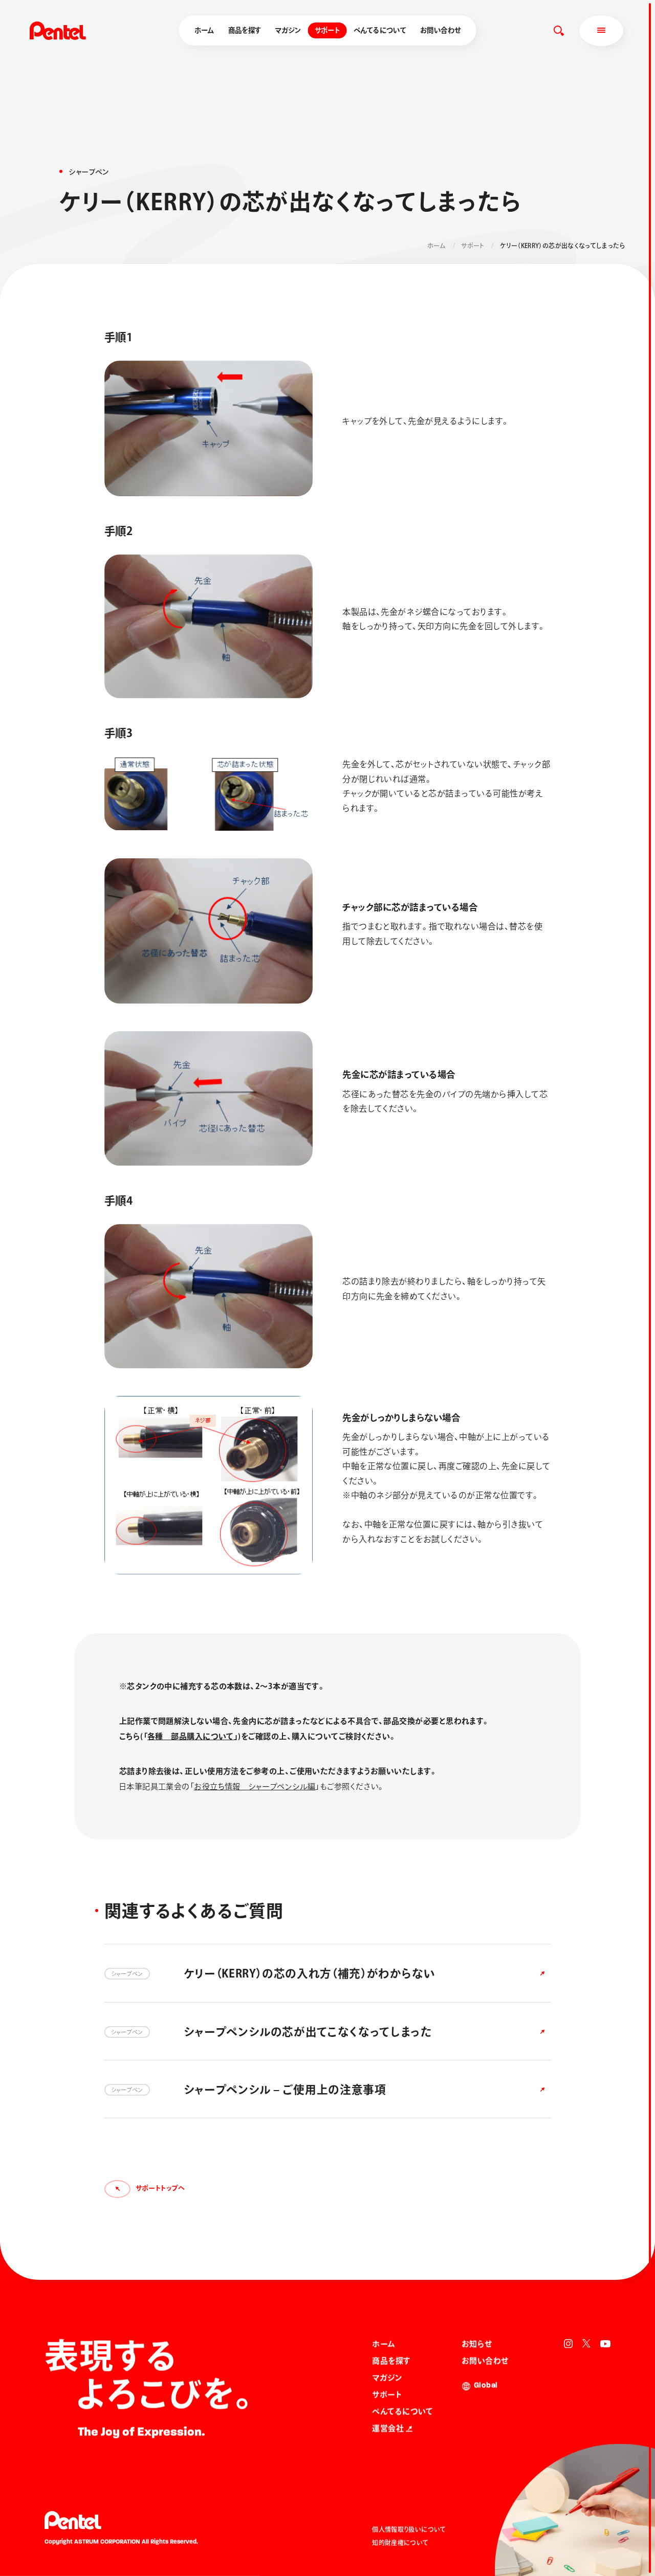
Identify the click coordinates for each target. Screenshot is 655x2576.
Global (486, 2386)
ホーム (204, 30)
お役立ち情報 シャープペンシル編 (255, 1786)
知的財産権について (400, 2543)
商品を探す (245, 30)
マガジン (288, 30)
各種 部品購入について (191, 1736)
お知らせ (477, 2344)
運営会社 (388, 2428)
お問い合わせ (440, 30)
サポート (327, 30)
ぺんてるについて (380, 30)
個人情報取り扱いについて (409, 2529)
